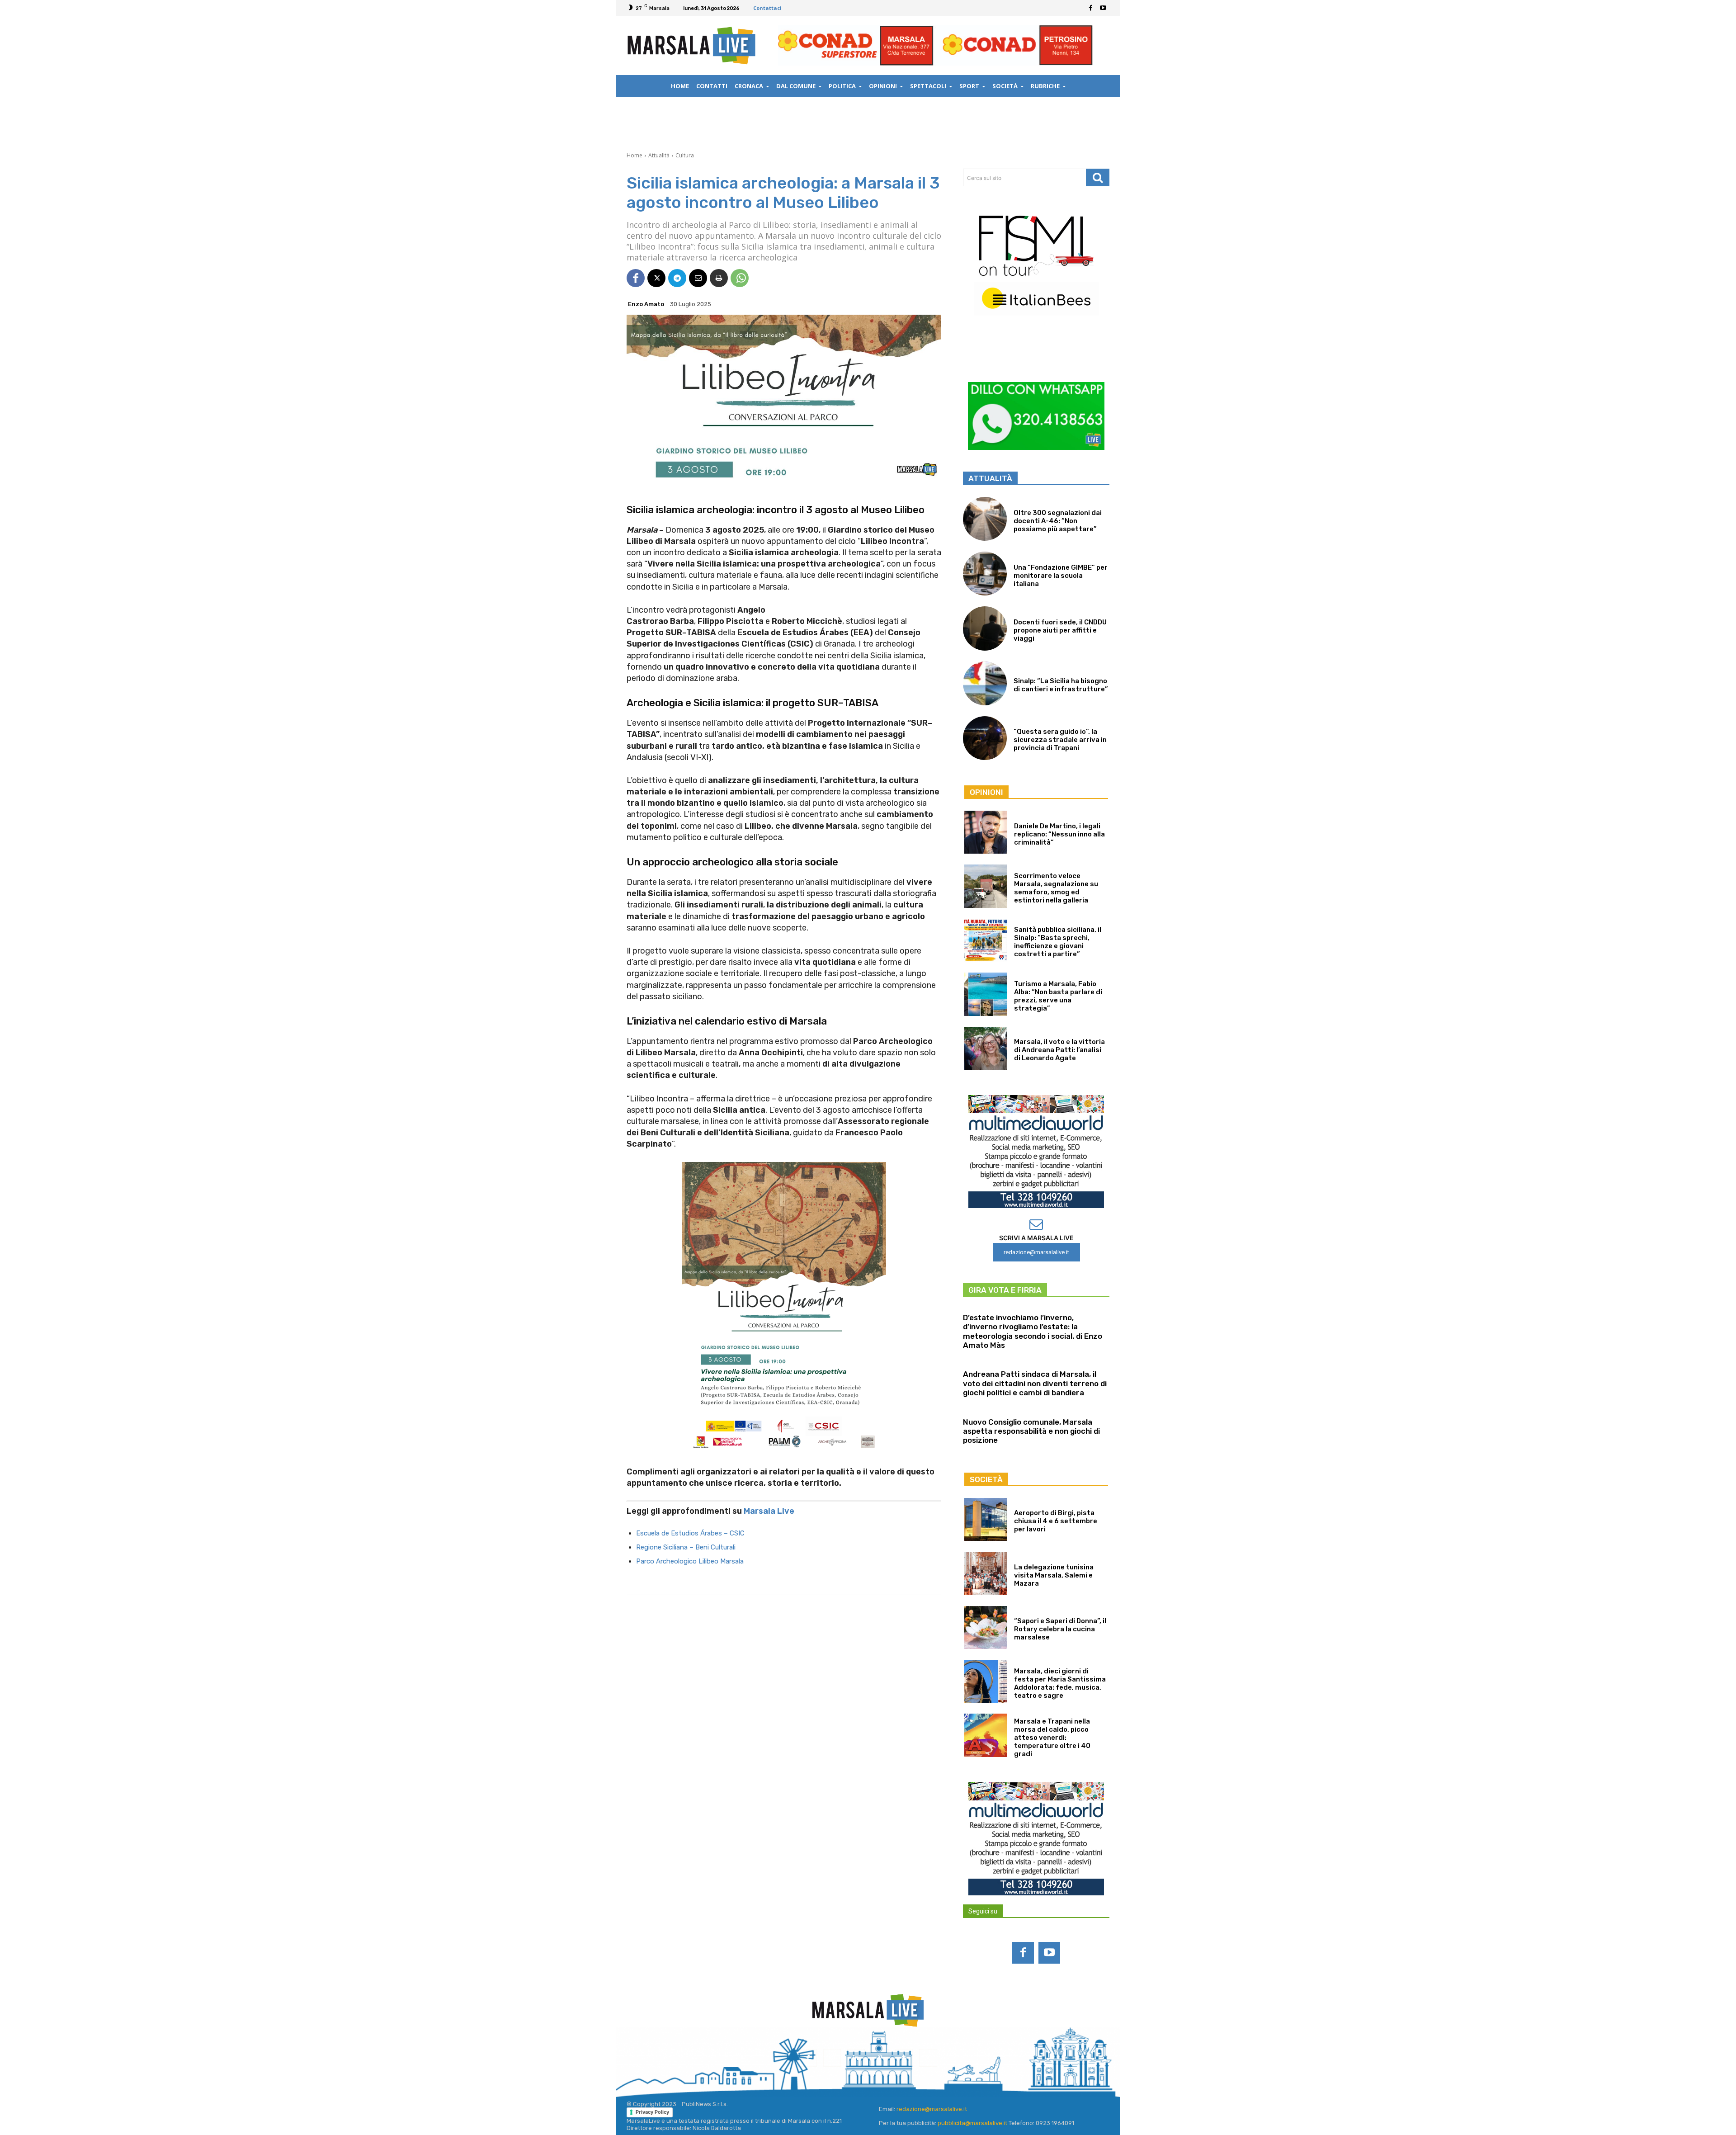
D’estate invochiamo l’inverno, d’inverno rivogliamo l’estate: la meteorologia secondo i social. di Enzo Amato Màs (1033, 1331)
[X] (656, 278)
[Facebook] (1090, 8)
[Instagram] (832, 2058)
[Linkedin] (856, 2058)
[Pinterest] (880, 2058)
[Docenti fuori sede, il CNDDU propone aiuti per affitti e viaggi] (985, 628)
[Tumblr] (904, 2058)
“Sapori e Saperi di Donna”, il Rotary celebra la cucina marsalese (1060, 1629)
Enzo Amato (646, 304)
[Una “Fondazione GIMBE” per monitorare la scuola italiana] (985, 574)
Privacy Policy (652, 2112)
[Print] (719, 278)
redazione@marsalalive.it (932, 2109)
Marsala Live (769, 1511)
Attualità (659, 155)
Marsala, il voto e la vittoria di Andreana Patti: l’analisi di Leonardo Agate (1059, 1050)
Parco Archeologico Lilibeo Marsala (690, 1561)
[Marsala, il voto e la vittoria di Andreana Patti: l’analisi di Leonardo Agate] (986, 1048)
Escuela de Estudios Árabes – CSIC (690, 1533)
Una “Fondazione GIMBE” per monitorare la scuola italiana (1061, 576)
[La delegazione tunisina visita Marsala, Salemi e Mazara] (986, 1573)
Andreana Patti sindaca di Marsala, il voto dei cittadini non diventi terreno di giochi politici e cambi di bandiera (1035, 1383)
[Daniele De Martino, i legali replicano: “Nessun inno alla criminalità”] (986, 832)
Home (634, 155)
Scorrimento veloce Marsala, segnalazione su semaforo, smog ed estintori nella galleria (1056, 888)
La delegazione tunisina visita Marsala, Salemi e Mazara (1054, 1575)
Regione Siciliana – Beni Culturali (686, 1547)
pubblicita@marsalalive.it (972, 2123)
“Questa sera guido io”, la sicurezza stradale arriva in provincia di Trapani (1060, 740)
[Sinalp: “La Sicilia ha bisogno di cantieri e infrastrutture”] (985, 683)
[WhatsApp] (740, 278)
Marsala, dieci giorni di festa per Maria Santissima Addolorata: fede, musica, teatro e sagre (1060, 1683)
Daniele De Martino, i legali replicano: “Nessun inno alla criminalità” (1059, 834)
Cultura (685, 155)
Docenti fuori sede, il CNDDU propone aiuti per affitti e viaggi (1060, 630)
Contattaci (767, 8)
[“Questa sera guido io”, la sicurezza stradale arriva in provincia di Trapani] (985, 738)
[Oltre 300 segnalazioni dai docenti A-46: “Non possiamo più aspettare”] (985, 519)
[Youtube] (1103, 8)
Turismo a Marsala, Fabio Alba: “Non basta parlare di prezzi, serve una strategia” (1058, 996)
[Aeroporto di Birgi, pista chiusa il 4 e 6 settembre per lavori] (986, 1519)
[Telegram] (677, 278)
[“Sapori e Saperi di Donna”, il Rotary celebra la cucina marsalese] (986, 1627)
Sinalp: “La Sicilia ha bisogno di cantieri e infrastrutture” (1061, 685)
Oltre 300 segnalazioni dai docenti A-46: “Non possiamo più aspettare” (1058, 521)
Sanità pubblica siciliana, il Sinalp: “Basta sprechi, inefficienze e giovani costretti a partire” (1058, 942)
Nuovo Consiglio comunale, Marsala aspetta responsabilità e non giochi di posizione (1031, 1431)
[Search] (1098, 177)
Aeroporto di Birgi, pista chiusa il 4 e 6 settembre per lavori (1056, 1521)
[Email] (698, 278)
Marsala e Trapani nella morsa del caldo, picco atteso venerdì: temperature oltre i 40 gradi (1052, 1738)
